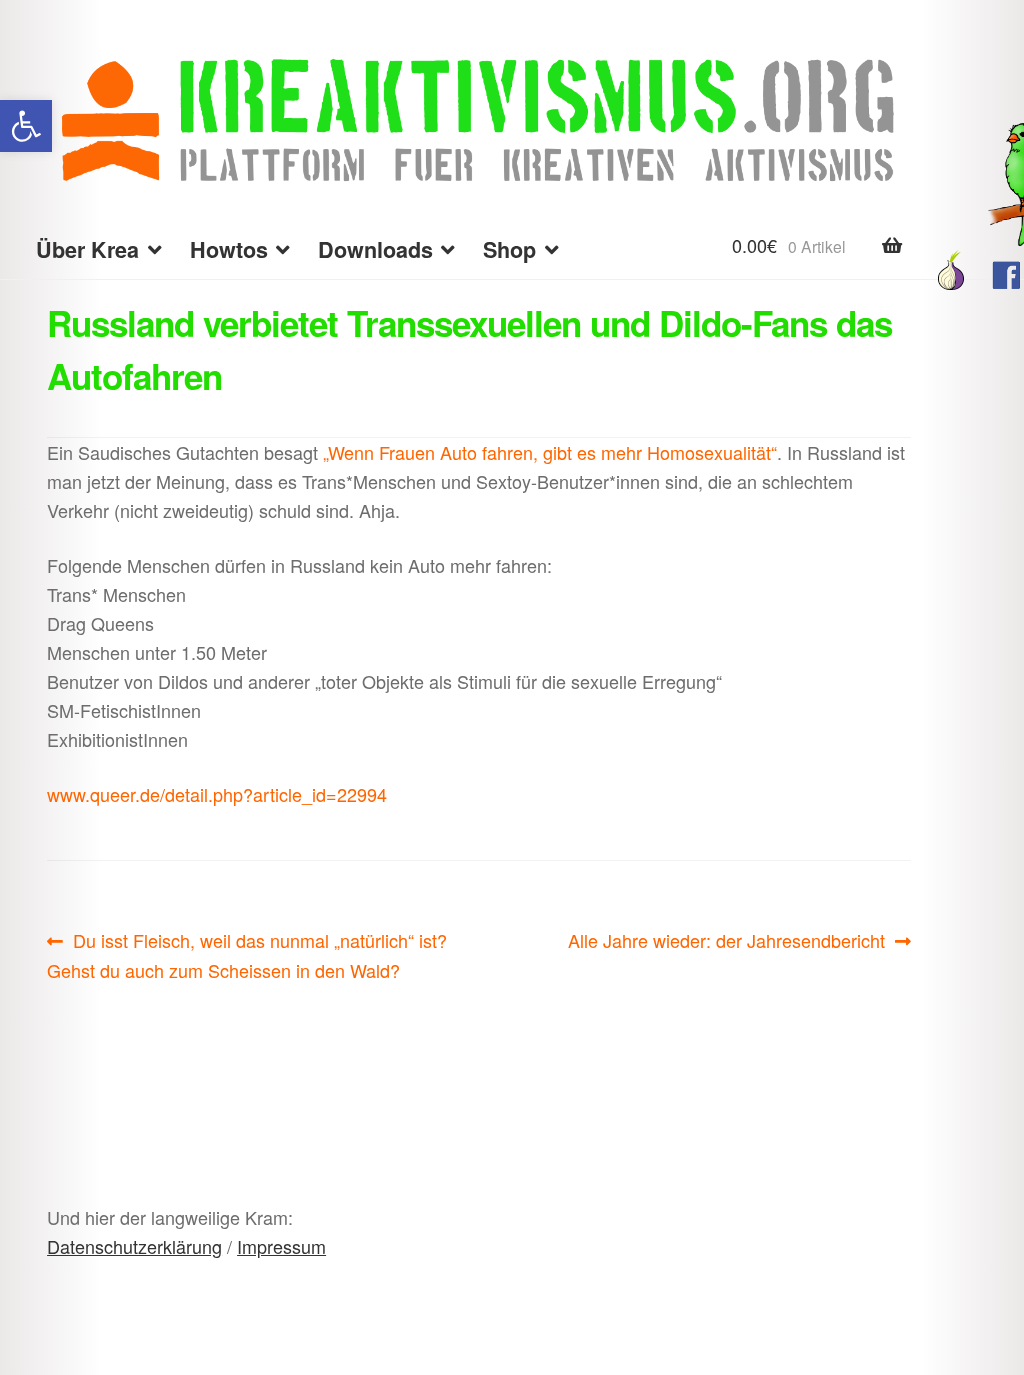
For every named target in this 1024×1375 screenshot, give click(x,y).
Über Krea (87, 249)
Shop (509, 249)
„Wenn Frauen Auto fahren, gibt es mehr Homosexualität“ (550, 452)
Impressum (281, 1246)
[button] (26, 126)
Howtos (229, 249)
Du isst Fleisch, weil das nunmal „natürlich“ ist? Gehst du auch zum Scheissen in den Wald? (247, 954)
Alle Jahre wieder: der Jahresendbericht (726, 941)
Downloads (375, 249)
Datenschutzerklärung (134, 1246)
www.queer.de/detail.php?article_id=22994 (217, 794)
